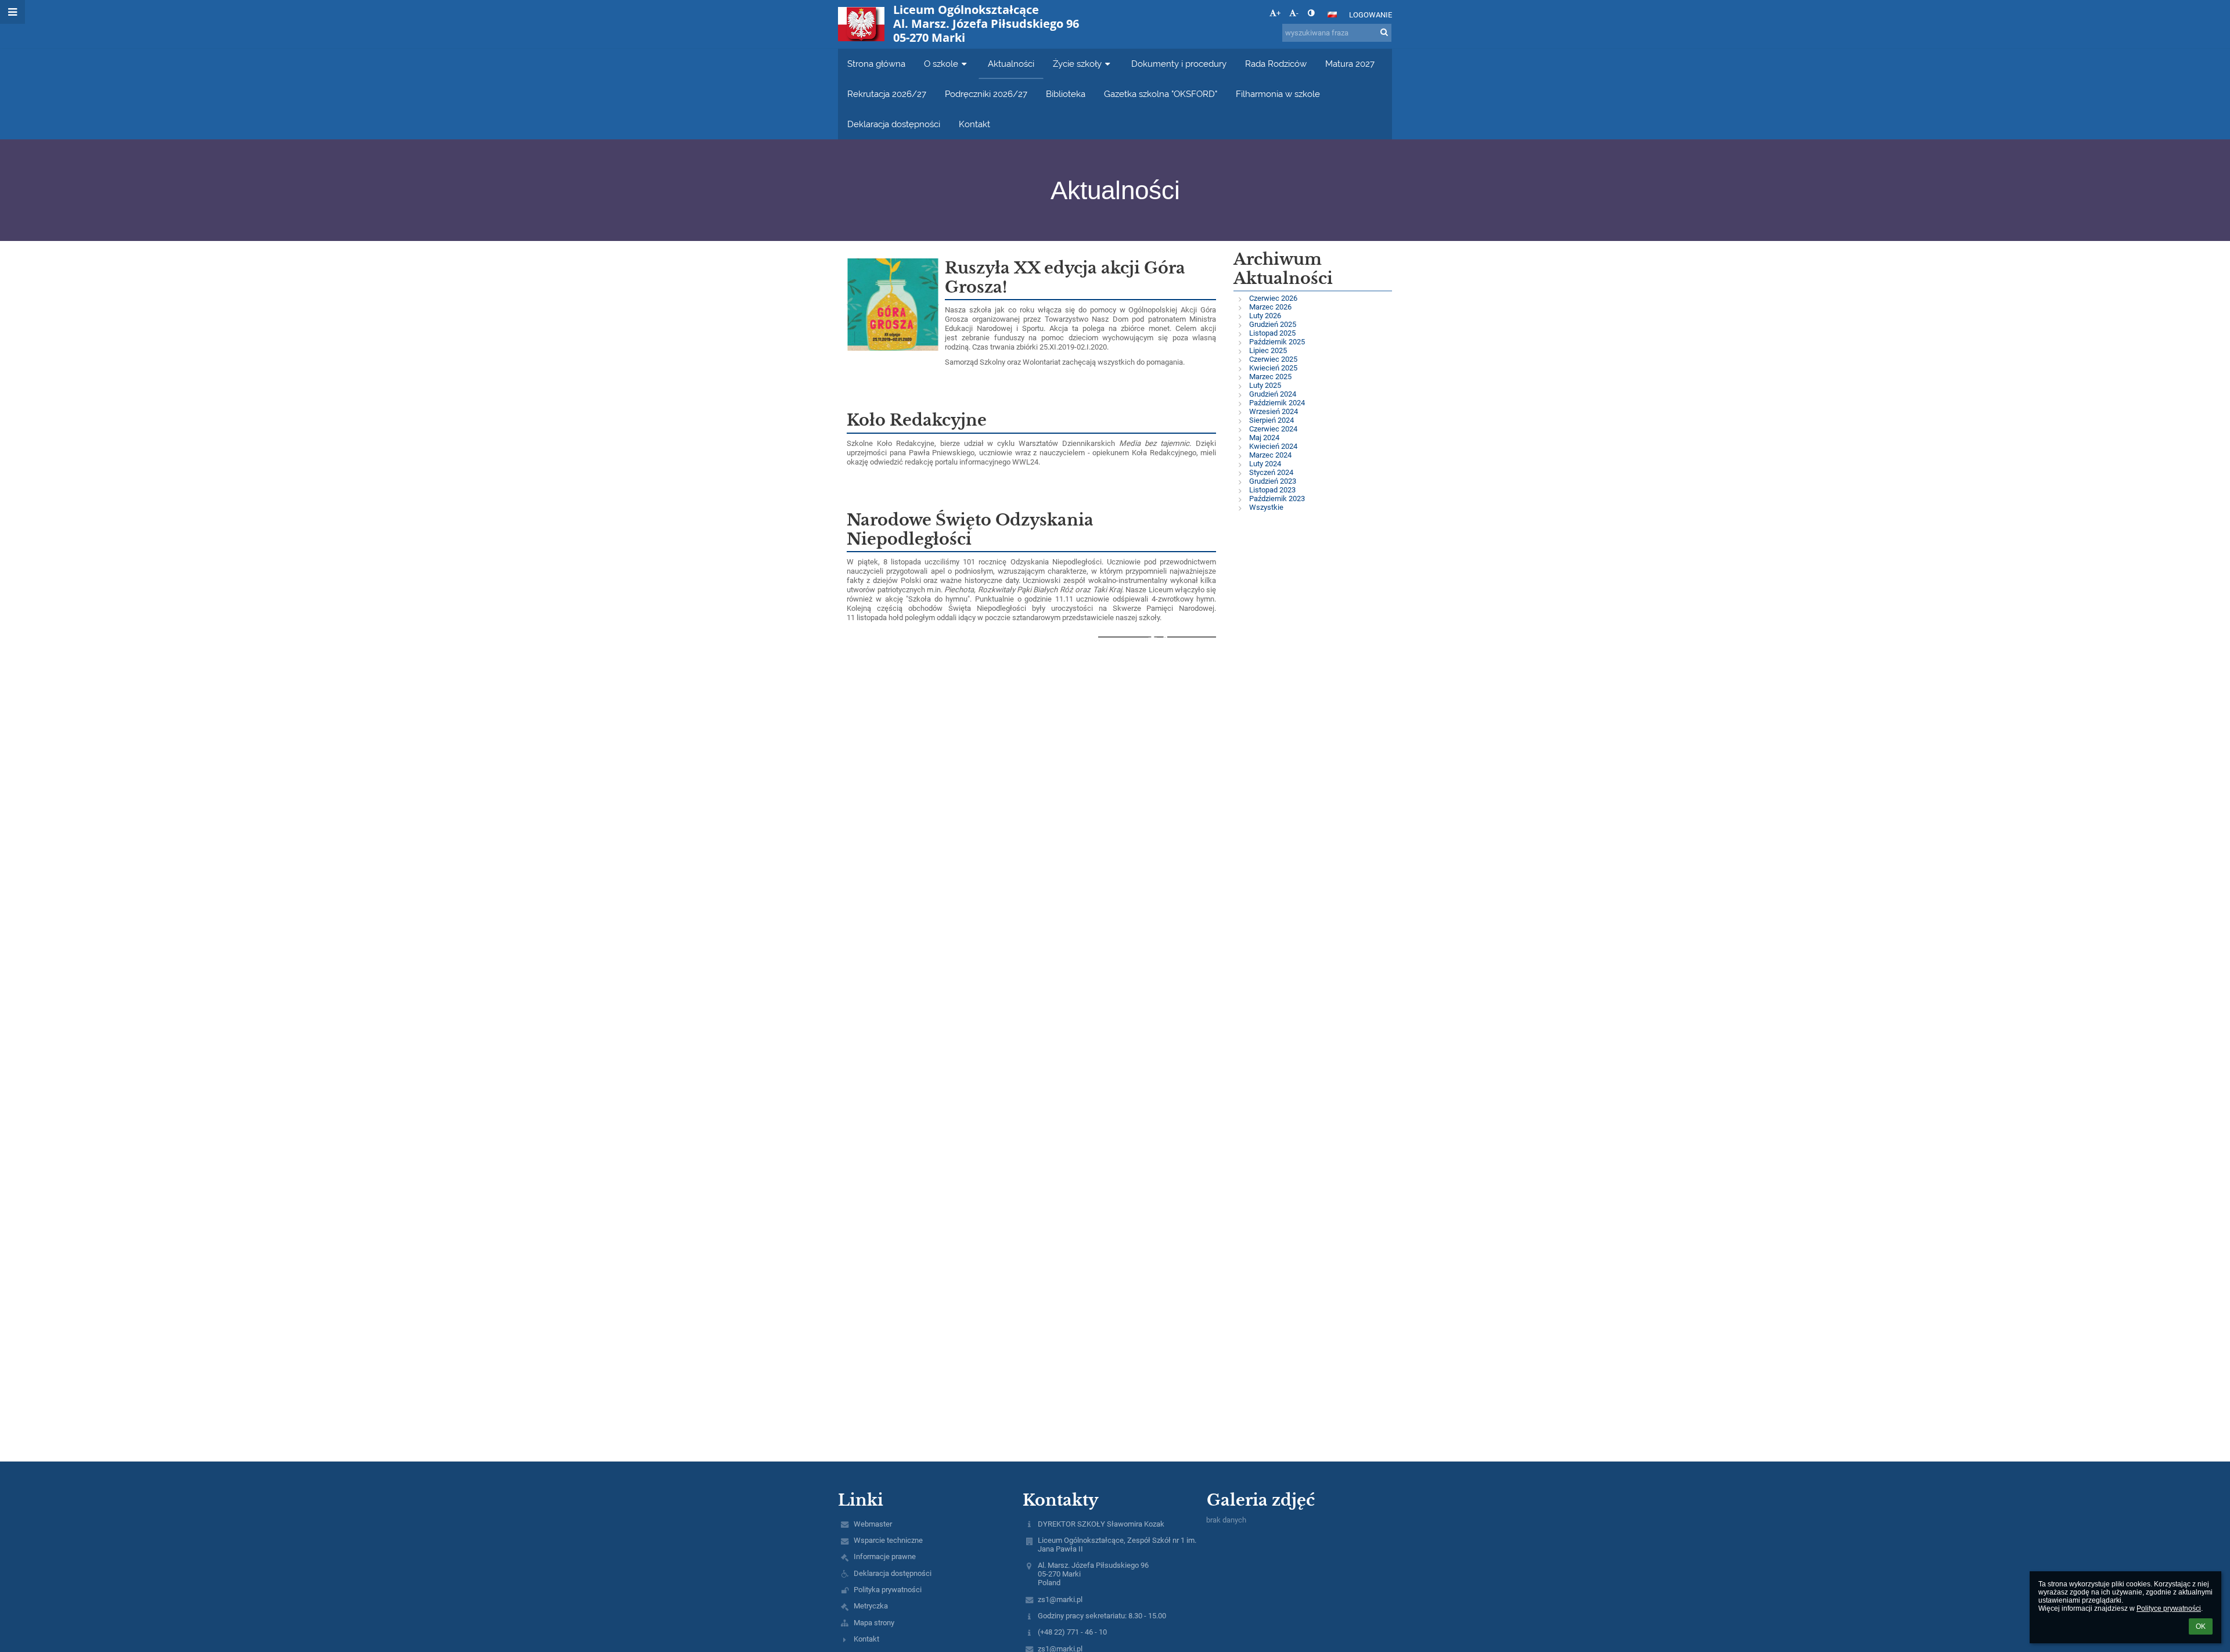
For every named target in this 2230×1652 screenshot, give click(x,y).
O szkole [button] (941, 64)
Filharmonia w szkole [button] (1278, 94)
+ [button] (1278, 13)
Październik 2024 (1277, 403)
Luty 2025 (1265, 385)
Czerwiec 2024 (1273, 429)
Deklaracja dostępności (893, 1573)
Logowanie (1371, 15)
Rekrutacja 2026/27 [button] (887, 94)
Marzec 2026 (1270, 307)
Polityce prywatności (2169, 1608)
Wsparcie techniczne (888, 1540)
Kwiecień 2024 (1273, 446)
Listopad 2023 (1272, 490)
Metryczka (871, 1606)
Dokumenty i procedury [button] (1179, 64)
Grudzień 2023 (1273, 481)
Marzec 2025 (1270, 377)
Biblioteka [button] (1066, 94)
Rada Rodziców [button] (1276, 64)
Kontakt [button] (974, 124)
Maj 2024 (1264, 438)
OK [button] (2201, 1626)
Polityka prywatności (888, 1590)
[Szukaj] (1384, 32)
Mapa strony (874, 1623)
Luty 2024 (1265, 464)
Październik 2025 (1277, 342)
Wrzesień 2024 (1274, 411)
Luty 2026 (1265, 316)
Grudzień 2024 (1273, 394)
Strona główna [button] (876, 64)
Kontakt (866, 1639)
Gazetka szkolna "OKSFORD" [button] (1161, 94)
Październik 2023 (1277, 499)
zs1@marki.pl (1060, 1599)
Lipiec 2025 (1268, 350)
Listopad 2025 (1272, 333)
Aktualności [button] (1011, 64)
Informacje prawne (885, 1556)
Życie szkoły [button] (1077, 64)
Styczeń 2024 (1271, 472)
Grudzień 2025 (1273, 324)
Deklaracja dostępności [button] (894, 124)
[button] (1311, 13)
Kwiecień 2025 (1273, 368)
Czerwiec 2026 (1273, 298)
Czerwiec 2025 (1273, 359)
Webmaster (873, 1524)
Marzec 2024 (1270, 455)
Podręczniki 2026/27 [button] (986, 94)
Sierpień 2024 (1272, 420)
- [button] (1297, 13)
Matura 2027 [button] (1350, 64)
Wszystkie (1266, 507)
